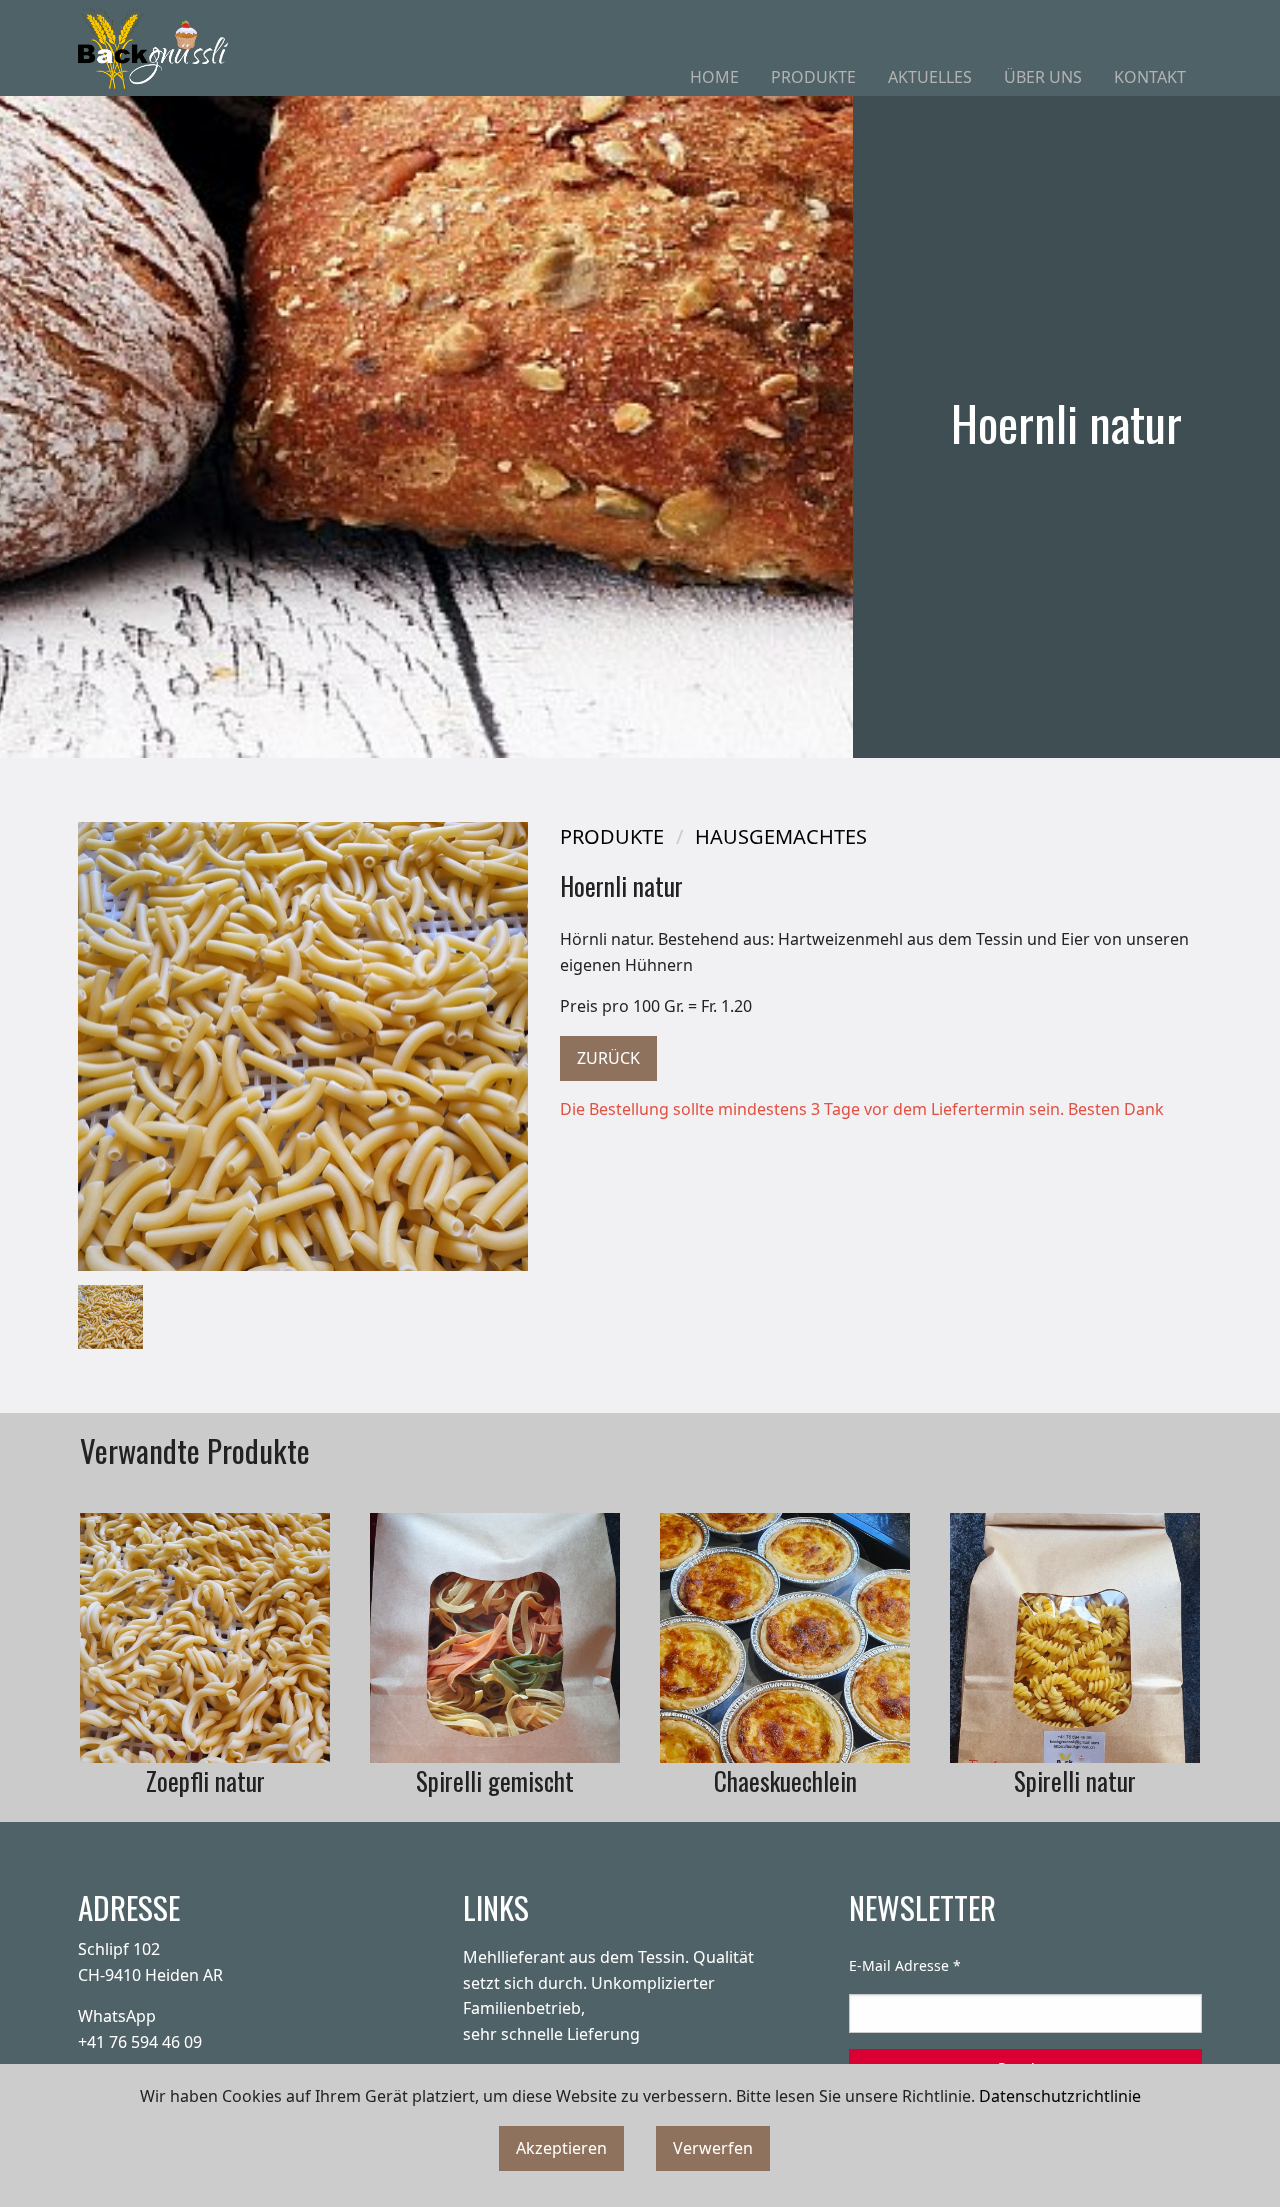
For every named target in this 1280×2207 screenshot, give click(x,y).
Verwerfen (713, 2148)
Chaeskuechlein (785, 1780)
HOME (714, 77)
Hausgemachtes (781, 836)
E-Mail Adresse (905, 1965)
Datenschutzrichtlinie (1060, 2096)
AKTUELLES (930, 77)
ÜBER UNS (1043, 77)
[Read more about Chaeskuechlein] (785, 1638)
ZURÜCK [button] (608, 1058)
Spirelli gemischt (495, 1780)
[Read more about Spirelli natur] (1075, 1638)
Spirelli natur (1075, 1780)
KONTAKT (1150, 77)
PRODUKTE (813, 77)
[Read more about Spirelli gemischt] (495, 1638)
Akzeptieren (561, 2148)
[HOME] (153, 48)
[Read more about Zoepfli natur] (205, 1638)
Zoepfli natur (205, 1780)
